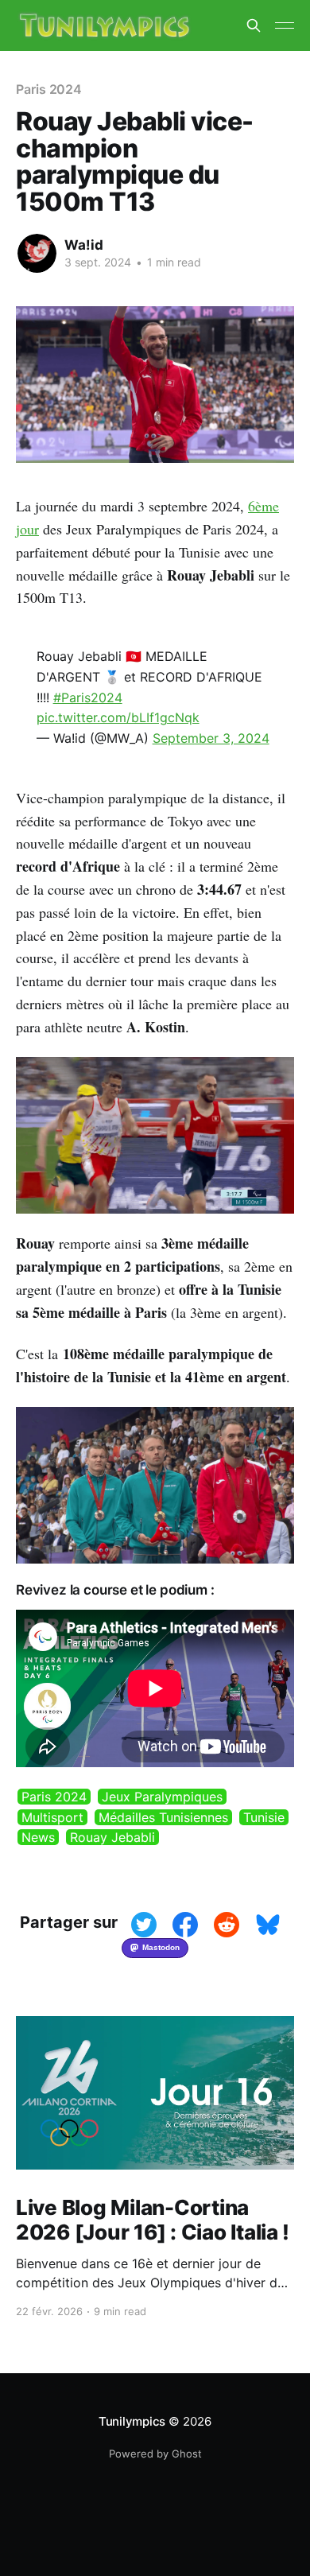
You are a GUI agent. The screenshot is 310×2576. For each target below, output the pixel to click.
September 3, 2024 (211, 738)
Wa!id (84, 245)
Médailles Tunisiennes (163, 1817)
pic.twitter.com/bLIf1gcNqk (118, 717)
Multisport (52, 1817)
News (38, 1837)
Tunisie (264, 1817)
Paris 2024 (54, 1797)
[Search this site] (254, 25)
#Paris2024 (88, 697)
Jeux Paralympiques (162, 1797)
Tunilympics (132, 2421)
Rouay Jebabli (112, 1837)
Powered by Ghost (155, 2454)
